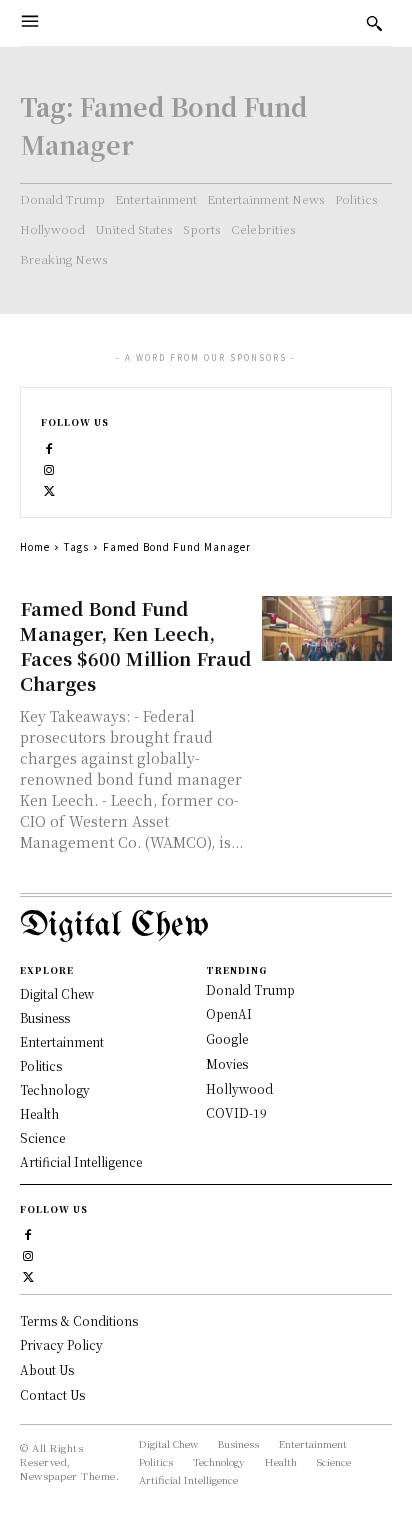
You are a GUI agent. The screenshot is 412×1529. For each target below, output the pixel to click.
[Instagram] (49, 467)
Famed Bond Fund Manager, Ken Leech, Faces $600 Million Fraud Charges (135, 645)
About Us (47, 1369)
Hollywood (239, 1088)
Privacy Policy (61, 1344)
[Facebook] (49, 446)
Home (35, 546)
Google (227, 1038)
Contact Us (52, 1394)
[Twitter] (49, 488)
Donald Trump (250, 989)
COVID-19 (236, 1112)
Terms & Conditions (79, 1320)
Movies (227, 1063)
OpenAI (229, 1013)
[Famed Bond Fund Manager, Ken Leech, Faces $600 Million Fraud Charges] (327, 628)
